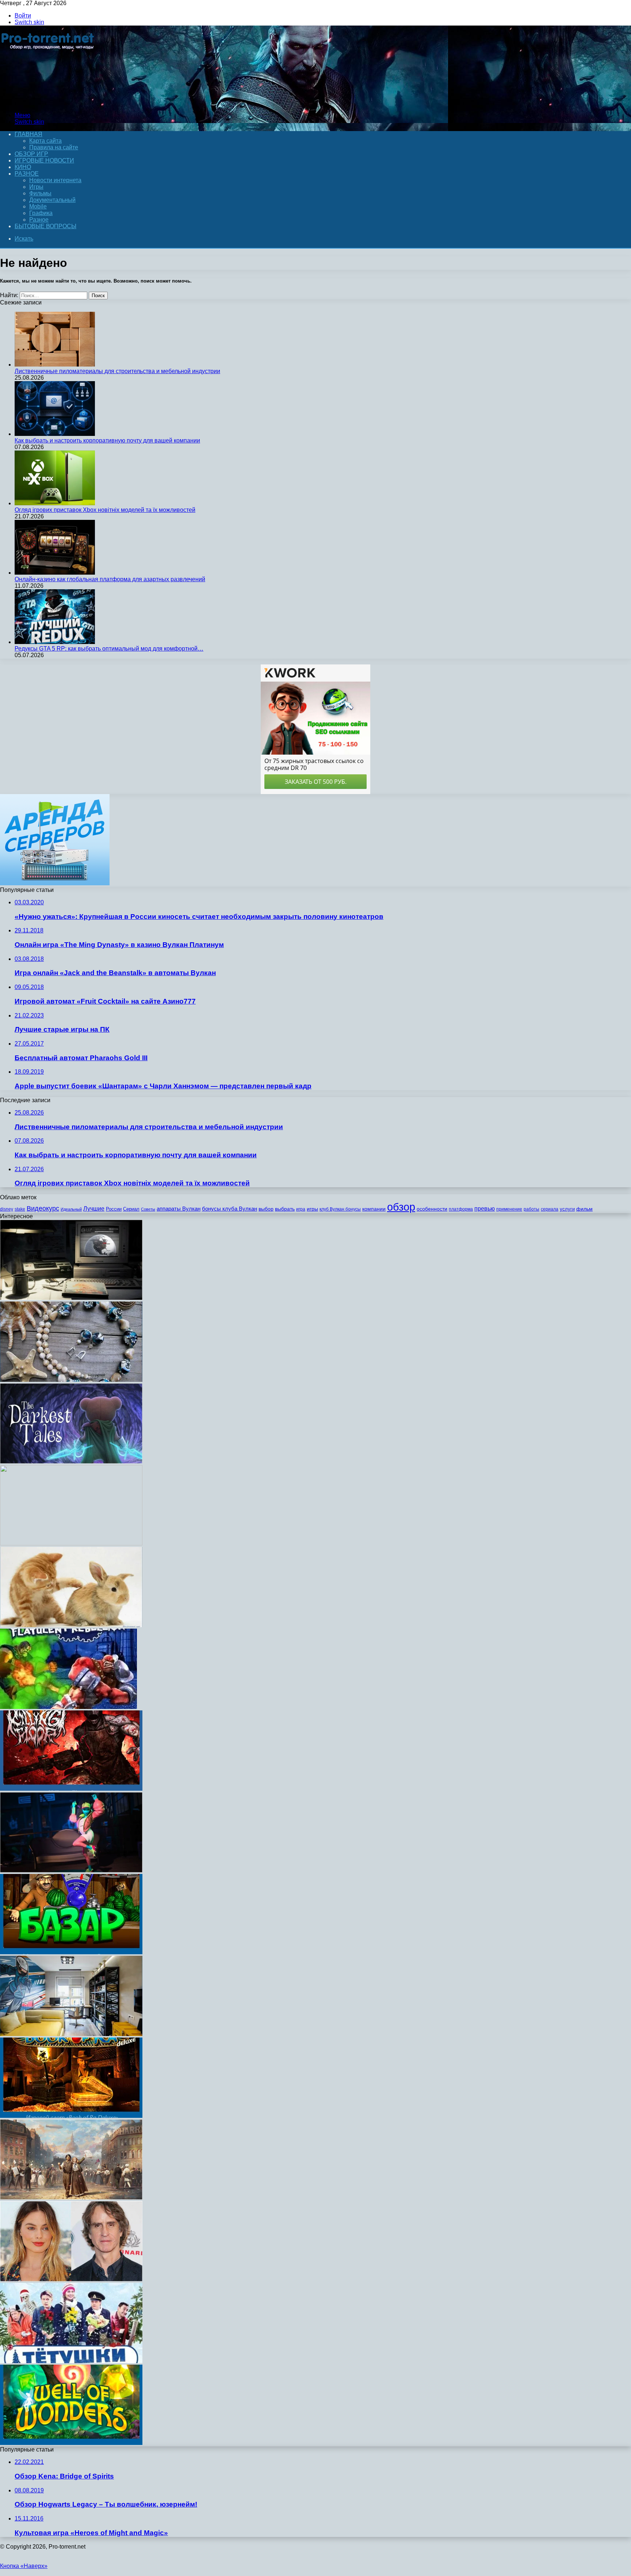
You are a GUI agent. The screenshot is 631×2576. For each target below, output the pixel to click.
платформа (461, 1209)
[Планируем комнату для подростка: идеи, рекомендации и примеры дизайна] (71, 2034)
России (114, 1209)
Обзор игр (31, 154)
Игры (36, 187)
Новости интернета (55, 180)
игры (312, 1209)
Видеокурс (43, 1208)
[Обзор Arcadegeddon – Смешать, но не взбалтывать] (71, 1870)
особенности (432, 1209)
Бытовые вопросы (45, 226)
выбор (266, 1209)
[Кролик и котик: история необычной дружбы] (71, 1625)
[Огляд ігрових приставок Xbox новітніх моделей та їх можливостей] (55, 503)
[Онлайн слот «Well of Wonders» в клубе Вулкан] (71, 2443)
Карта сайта (45, 141)
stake (20, 1209)
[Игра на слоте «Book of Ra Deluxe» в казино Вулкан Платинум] (71, 2116)
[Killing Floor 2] (71, 1789)
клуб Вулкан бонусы (340, 1209)
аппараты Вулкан (179, 1209)
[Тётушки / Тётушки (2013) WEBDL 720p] (71, 2361)
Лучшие (94, 1209)
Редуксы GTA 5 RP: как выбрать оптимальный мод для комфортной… (109, 649)
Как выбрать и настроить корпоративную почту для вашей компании (107, 440)
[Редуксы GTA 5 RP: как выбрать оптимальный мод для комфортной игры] (55, 642)
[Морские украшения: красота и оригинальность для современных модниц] (71, 1380)
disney (7, 1209)
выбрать (285, 1209)
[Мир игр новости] (48, 103)
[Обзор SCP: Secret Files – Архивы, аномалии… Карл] (71, 1298)
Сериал (131, 1209)
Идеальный (71, 1209)
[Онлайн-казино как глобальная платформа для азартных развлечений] (55, 573)
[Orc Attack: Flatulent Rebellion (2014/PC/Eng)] (68, 1707)
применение (509, 1209)
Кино (23, 167)
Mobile (38, 206)
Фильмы (40, 193)
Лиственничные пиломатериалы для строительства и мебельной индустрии (117, 371)
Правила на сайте (54, 147)
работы (531, 1209)
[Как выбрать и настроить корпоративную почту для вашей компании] (55, 434)
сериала (550, 1209)
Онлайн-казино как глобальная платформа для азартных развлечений (110, 579)
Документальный (52, 200)
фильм (584, 1209)
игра (301, 1209)
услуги (567, 1209)
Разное (27, 174)
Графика (41, 213)
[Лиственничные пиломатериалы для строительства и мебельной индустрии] (55, 365)
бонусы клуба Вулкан (230, 1209)
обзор (401, 1207)
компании (374, 1209)
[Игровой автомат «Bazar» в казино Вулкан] (71, 1952)
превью (485, 1208)
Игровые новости (44, 160)
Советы (148, 1209)
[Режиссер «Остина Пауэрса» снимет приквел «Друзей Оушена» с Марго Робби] (71, 2279)
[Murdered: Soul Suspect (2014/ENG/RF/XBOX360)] (71, 1543)
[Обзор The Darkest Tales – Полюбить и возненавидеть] (71, 1462)
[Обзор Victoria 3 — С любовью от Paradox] (71, 2198)
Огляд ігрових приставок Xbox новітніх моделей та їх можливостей (105, 510)
